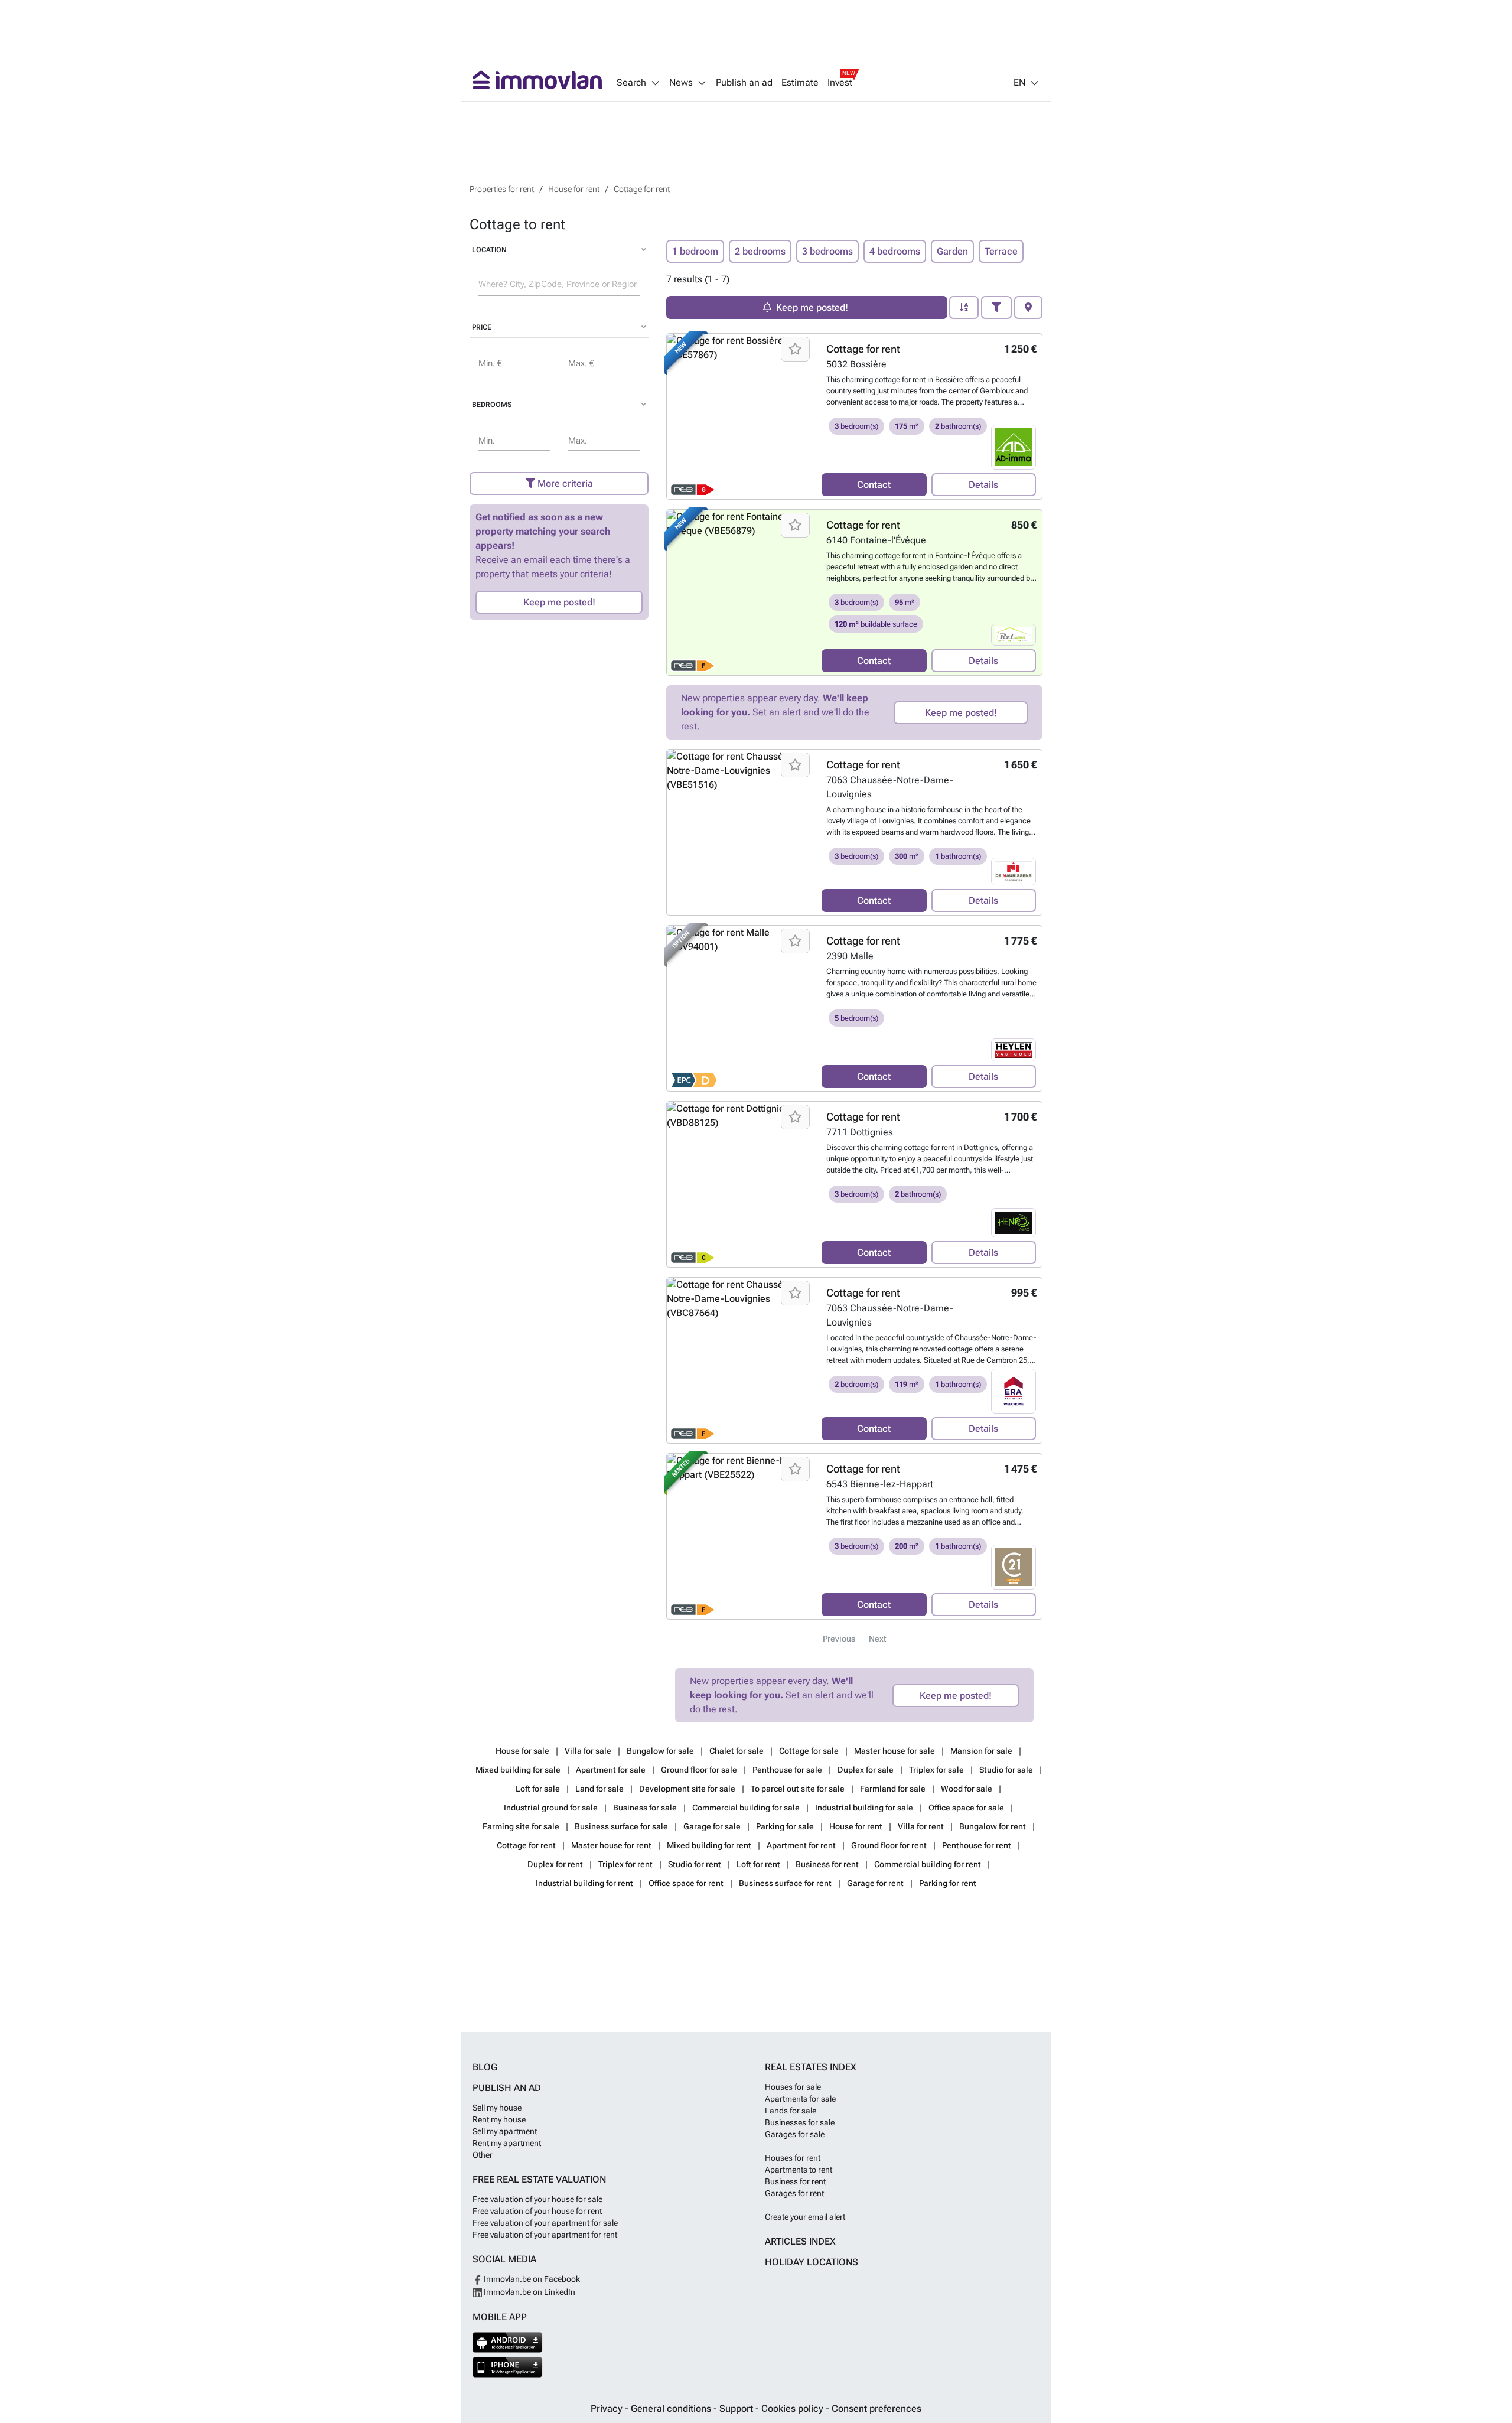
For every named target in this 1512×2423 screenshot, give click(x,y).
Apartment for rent (802, 1845)
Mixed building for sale (519, 1770)
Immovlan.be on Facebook (531, 2279)
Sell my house (497, 2108)
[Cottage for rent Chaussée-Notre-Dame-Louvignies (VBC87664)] (740, 1360)
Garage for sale (713, 1826)
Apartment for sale (612, 1770)
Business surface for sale (622, 1826)
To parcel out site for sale (799, 1789)
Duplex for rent (556, 1864)
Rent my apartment (507, 2143)
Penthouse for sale (788, 1770)
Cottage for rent (863, 349)
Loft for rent (759, 1864)
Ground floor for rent (890, 1845)
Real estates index (811, 2067)
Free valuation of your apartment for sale (545, 2223)
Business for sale (646, 1808)
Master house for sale (895, 1751)
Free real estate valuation (539, 2179)
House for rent (857, 1826)
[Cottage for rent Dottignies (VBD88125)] (740, 1184)
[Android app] (508, 2342)
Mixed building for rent (710, 1845)
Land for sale (600, 1789)
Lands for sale (791, 2111)
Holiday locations (812, 2262)
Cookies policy (794, 2409)
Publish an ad (744, 83)
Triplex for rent (626, 1864)
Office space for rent (687, 1883)
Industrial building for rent (585, 1883)
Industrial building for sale (865, 1808)
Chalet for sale (737, 1751)
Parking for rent (948, 1883)
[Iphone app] (508, 2367)
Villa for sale (589, 1751)
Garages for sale (795, 2134)
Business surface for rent (786, 1883)
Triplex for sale (937, 1770)
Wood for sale (967, 1789)
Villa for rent (922, 1826)
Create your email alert (805, 2217)
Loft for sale (539, 1789)
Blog (485, 2067)
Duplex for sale (866, 1770)
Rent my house (499, 2119)
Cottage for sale (810, 1751)
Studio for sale (1007, 1770)
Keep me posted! (559, 602)
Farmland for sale (894, 1789)
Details (983, 485)
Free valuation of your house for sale (537, 2199)
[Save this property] (795, 349)
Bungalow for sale (661, 1751)
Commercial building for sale (747, 1808)
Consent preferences (876, 2409)
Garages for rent (794, 2193)
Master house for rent (612, 1845)
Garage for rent (876, 1883)
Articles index (800, 2241)
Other (483, 2155)
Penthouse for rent (977, 1845)
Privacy (608, 2409)
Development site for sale (688, 1789)
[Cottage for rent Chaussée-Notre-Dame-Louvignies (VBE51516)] (740, 832)
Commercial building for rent (928, 1864)
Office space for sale (967, 1808)
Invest (840, 83)
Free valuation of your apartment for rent (545, 2235)
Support (737, 2409)
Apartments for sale (800, 2099)
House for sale (523, 1751)
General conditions (672, 2409)
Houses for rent (793, 2158)
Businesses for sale (800, 2122)
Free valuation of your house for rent (537, 2211)
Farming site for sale (522, 1826)
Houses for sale (793, 2087)
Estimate (800, 83)
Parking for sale (786, 1826)
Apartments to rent (799, 2170)
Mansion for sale (982, 1751)
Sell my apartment (505, 2131)
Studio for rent (695, 1864)
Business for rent (828, 1864)
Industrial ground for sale (552, 1808)
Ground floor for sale (700, 1770)
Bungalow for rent (993, 1826)
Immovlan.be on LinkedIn (529, 2292)
